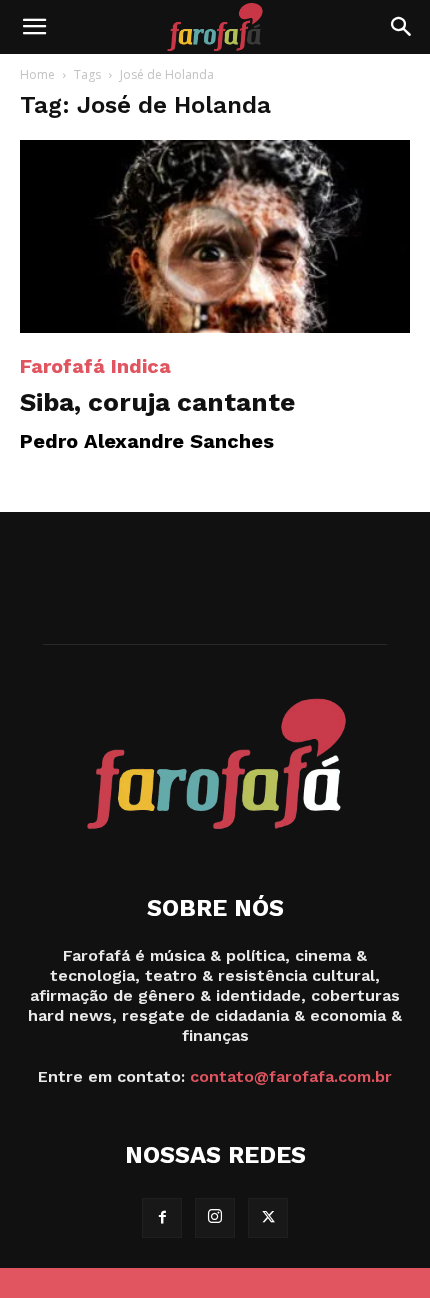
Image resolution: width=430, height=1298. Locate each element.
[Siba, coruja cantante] (215, 236)
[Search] (402, 27)
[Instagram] (215, 1218)
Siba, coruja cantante (157, 402)
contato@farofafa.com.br (291, 1076)
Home (37, 74)
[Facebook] (162, 1218)
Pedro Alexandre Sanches (147, 441)
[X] (268, 1218)
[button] (34, 27)
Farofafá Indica (95, 366)
